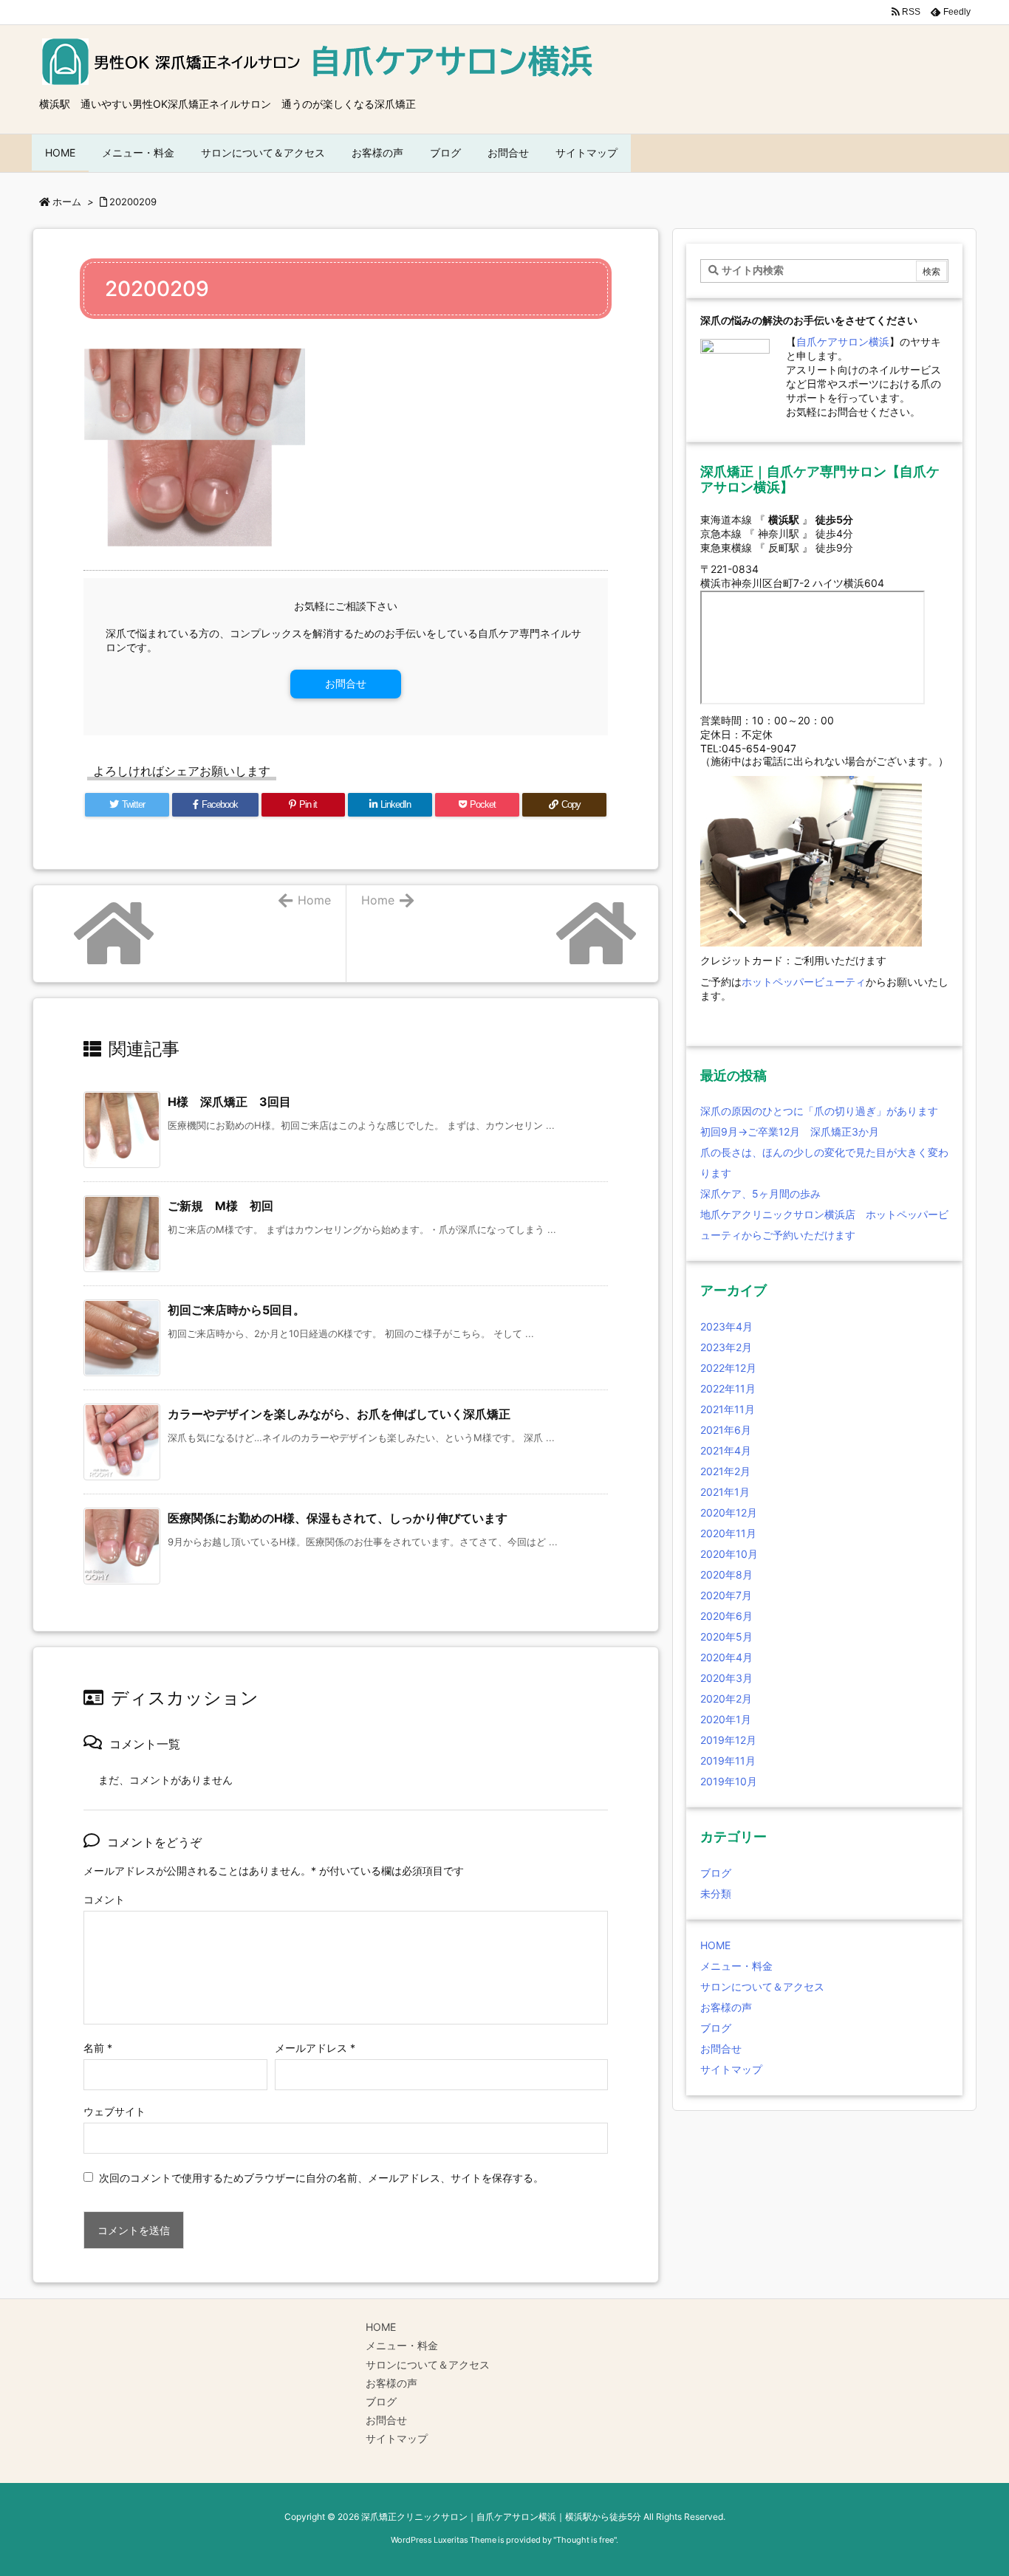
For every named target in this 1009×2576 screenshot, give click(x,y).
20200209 (133, 202)
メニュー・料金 (736, 1966)
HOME (715, 1945)
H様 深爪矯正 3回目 (229, 1102)
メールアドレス (315, 2048)
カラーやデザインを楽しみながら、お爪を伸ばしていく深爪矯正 (339, 1414)
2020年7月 (726, 1595)
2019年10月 (729, 1781)
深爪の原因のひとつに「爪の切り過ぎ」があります (819, 1111)
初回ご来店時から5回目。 (236, 1310)
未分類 (716, 1893)
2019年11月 (728, 1761)
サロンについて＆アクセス (762, 1986)
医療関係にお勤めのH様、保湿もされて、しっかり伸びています (338, 1518)
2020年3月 (726, 1678)
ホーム (67, 202)
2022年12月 (728, 1368)
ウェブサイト (114, 2111)
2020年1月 (726, 1719)
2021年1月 (725, 1492)
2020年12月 (729, 1512)
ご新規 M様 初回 (220, 1206)
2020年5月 (726, 1636)
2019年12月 (728, 1740)
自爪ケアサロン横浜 (843, 341)
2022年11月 (728, 1388)
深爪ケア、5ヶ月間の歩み (760, 1193)
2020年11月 (728, 1533)
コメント (104, 1899)
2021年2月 (725, 1471)
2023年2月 (726, 1347)
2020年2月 (726, 1699)
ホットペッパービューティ (804, 982)
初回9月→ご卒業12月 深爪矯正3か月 (790, 1131)
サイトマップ (731, 2069)
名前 (98, 2048)
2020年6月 (726, 1616)
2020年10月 (729, 1554)
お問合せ (346, 683)
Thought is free (585, 2540)
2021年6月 (726, 1430)
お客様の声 (726, 2007)
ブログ (716, 1873)
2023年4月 (726, 1326)
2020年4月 (726, 1657)
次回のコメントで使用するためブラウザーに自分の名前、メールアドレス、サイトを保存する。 (321, 2178)
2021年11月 (728, 1409)
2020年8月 (726, 1574)
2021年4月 (726, 1450)
